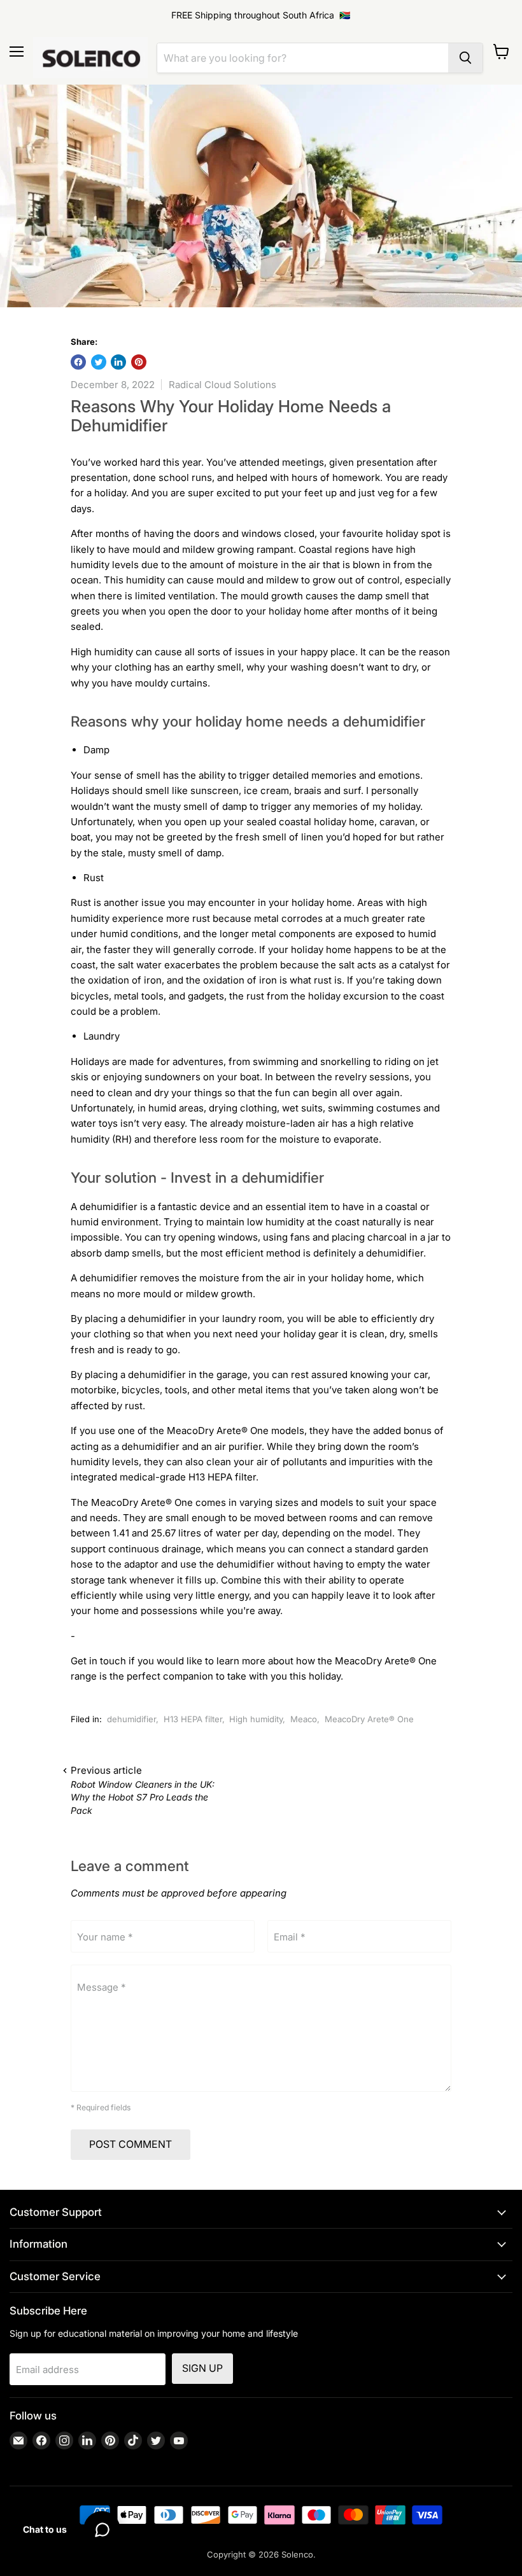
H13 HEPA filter (193, 1719)
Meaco (304, 1719)
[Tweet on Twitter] (99, 362)
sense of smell (127, 775)
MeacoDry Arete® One (218, 1431)
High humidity (256, 1719)
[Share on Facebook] (78, 362)
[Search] (465, 58)
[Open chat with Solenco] (102, 2530)
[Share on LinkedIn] (118, 362)
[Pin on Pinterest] (139, 362)
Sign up (202, 2368)
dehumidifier (131, 1719)
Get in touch (98, 1661)
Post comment (130, 2144)
